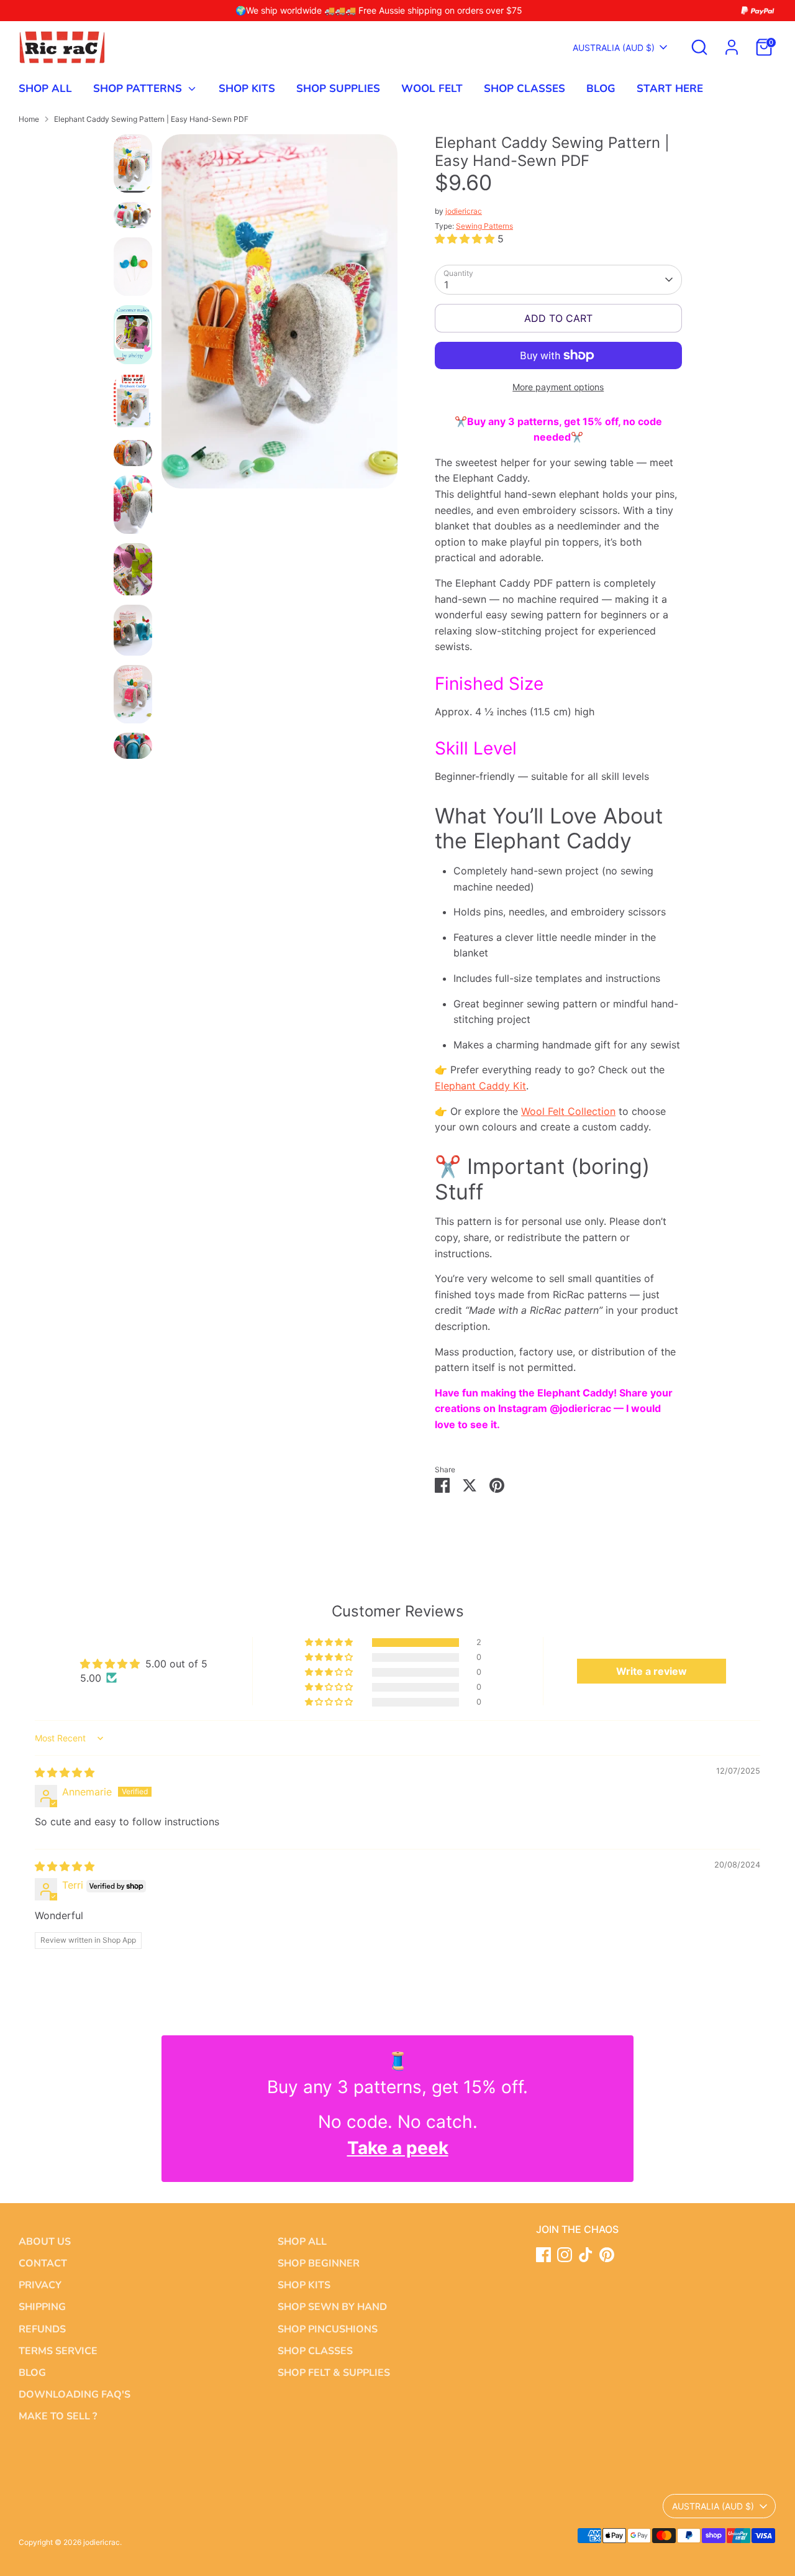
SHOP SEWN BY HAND (332, 2307)
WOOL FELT (432, 89)
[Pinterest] (607, 2255)
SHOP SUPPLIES (338, 89)
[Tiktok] (586, 2255)
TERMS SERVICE (58, 2351)
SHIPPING (42, 2307)
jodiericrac (464, 211)
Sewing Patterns (484, 226)
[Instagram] (565, 2255)
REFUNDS (42, 2329)
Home (29, 119)
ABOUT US (45, 2242)
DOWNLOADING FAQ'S (75, 2395)
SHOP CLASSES (525, 89)
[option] (279, 316)
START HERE (670, 89)
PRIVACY (40, 2285)
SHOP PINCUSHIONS (328, 2329)
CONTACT (43, 2263)
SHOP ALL (45, 89)
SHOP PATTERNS (139, 89)
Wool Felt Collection (568, 1111)
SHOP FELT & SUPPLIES (334, 2373)
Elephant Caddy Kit (480, 1086)
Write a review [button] (652, 1671)
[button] (466, 239)
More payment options (558, 387)
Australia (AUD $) (614, 48)
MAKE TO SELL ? (58, 2416)
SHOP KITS (247, 89)
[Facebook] (543, 2255)
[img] (65, 1772)
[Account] (732, 47)
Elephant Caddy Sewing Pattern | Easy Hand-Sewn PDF (151, 119)
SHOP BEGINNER (319, 2263)
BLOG (601, 89)
